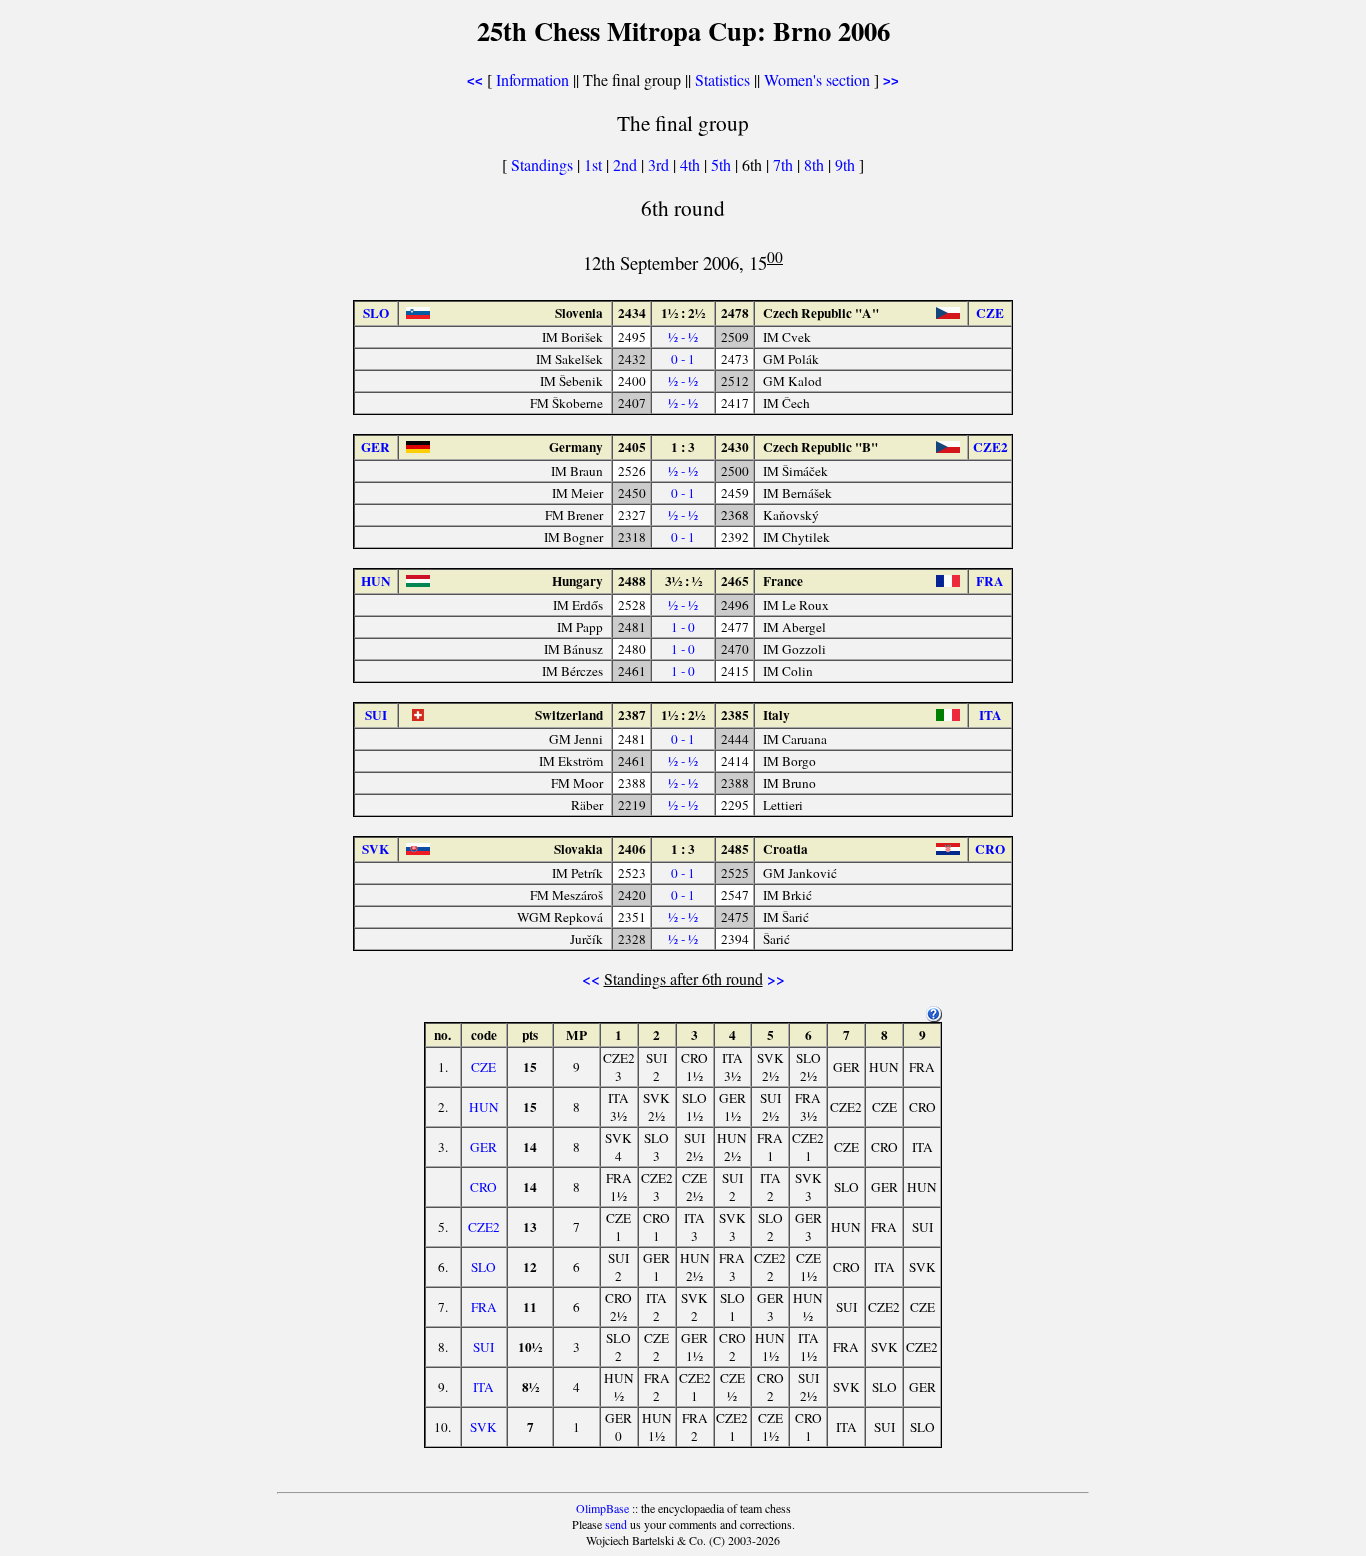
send (616, 1524)
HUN (484, 1107)
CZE (483, 1067)
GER (483, 1147)
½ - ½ (683, 337)
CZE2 (484, 1227)
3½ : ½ (683, 581)
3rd (660, 164)
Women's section (817, 79)
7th (785, 164)
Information (532, 79)
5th (723, 164)
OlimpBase (602, 1508)
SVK (483, 1427)
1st (595, 164)
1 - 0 (683, 627)
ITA (483, 1387)
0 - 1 (683, 359)
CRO (483, 1187)
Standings (542, 164)
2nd (627, 164)
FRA (484, 1307)
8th (816, 164)
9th (847, 164)
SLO (483, 1267)
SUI (483, 1347)
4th (692, 164)
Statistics (722, 79)
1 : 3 (683, 447)
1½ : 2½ (683, 313)
